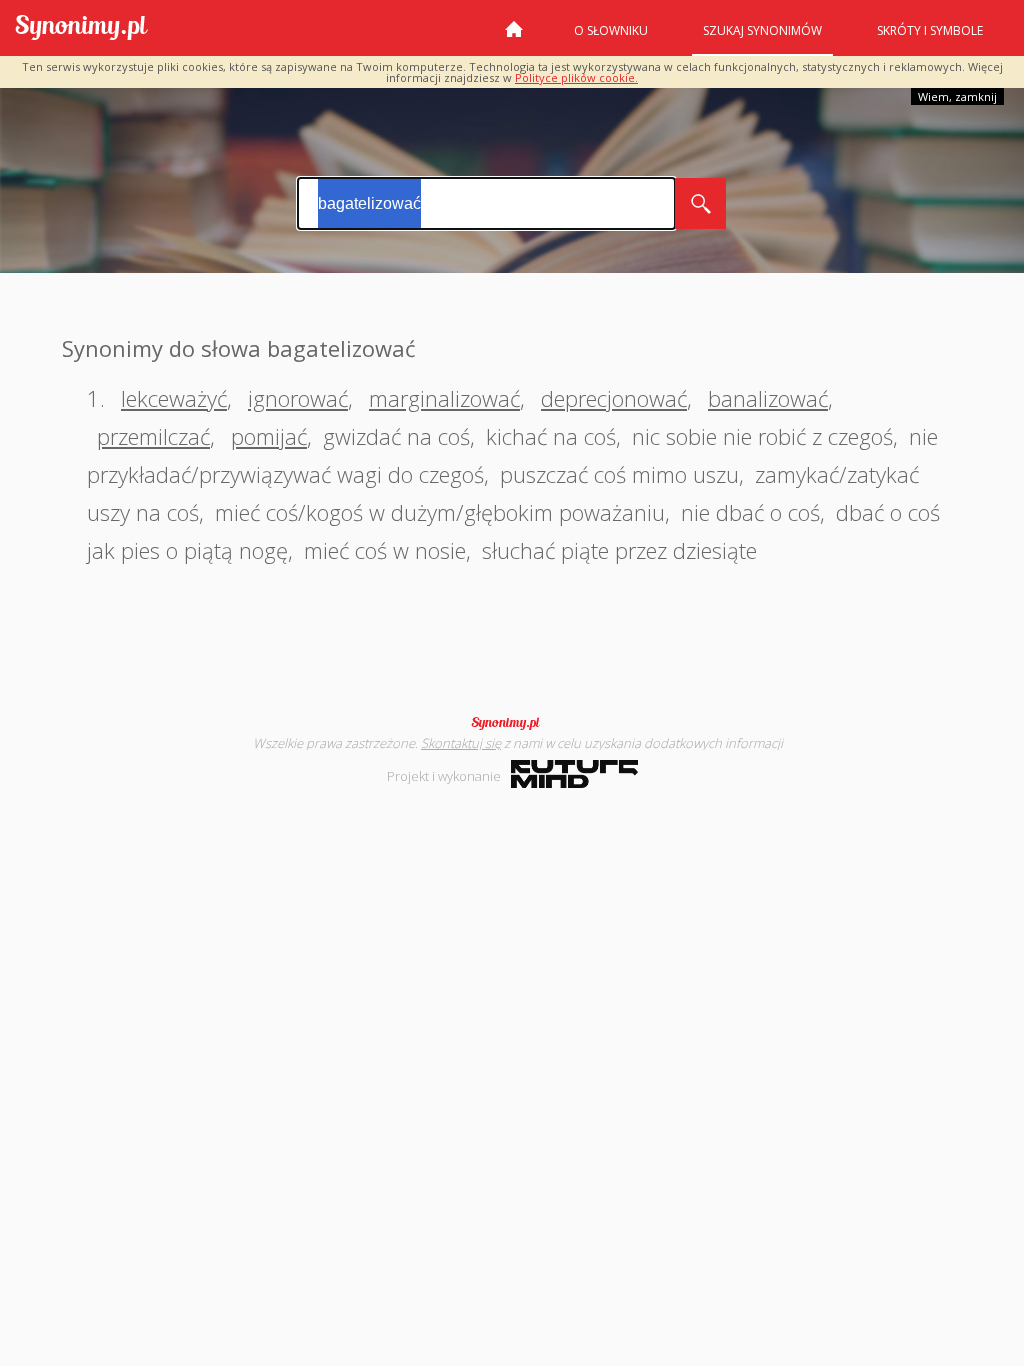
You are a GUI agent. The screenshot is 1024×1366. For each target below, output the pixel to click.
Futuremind (574, 774)
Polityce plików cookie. (576, 77)
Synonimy (512, 723)
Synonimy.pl (81, 28)
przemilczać (153, 436)
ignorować (298, 398)
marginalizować (444, 398)
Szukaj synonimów (762, 30)
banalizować (768, 398)
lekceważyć (174, 398)
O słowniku (611, 30)
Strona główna (514, 37)
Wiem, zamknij (957, 96)
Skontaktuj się (461, 743)
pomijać (269, 436)
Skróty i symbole (930, 30)
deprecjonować (614, 398)
